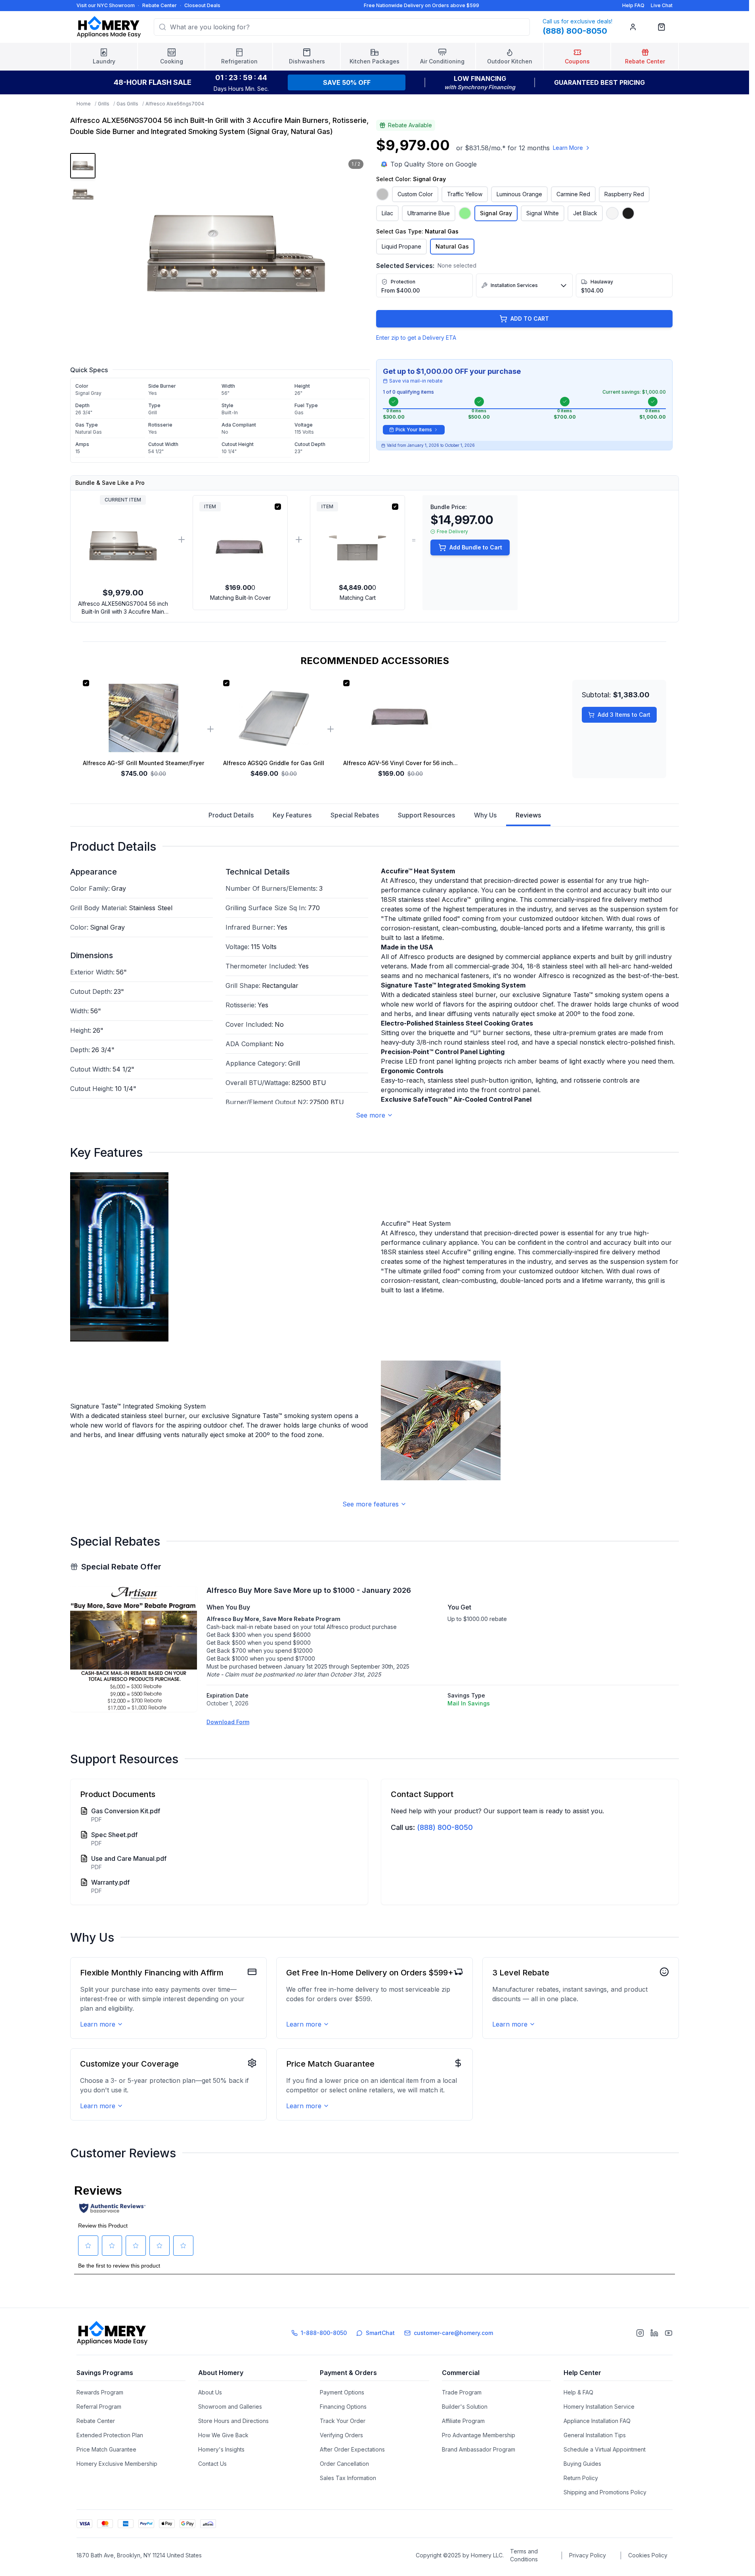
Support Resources (426, 815)
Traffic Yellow (465, 194)
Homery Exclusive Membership (117, 2464)
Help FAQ (633, 5)
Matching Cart (358, 598)
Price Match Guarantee (106, 2449)
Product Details (231, 815)
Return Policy (581, 2478)
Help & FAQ (578, 2392)
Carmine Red (573, 194)
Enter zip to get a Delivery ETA (416, 338)
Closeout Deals (202, 5)
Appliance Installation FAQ (597, 2421)
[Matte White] (612, 213)
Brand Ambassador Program (479, 2449)
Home (84, 104)
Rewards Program (100, 2392)
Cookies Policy (648, 2555)
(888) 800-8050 (445, 1827)
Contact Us (212, 2464)
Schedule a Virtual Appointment (605, 2449)
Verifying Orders (341, 2435)
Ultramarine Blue (429, 213)
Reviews (528, 815)
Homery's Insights (221, 2449)
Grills (104, 104)
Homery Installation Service (599, 2407)
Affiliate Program (463, 2421)
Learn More (568, 148)
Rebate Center (160, 5)
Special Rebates (355, 815)
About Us (210, 2392)
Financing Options (343, 2407)
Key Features (292, 815)
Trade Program (462, 2392)
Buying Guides (582, 2464)
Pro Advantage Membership (479, 2435)
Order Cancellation (344, 2464)
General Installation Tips (595, 2435)
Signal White (543, 213)
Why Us (485, 815)
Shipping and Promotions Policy (605, 2492)
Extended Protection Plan (110, 2435)
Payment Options (342, 2392)
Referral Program (99, 2407)
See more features (371, 1504)
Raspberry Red (624, 194)
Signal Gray (496, 213)
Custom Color (415, 194)
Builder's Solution (465, 2407)
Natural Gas (452, 246)
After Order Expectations (352, 2449)
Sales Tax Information (348, 2478)
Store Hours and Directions (233, 2421)
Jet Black (585, 213)
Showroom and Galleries (230, 2407)
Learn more (98, 2024)
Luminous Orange (519, 194)
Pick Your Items (414, 430)
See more (371, 1115)
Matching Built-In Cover (240, 598)
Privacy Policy (588, 2555)
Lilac (387, 213)
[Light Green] (465, 213)
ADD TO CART (530, 319)
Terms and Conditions (524, 2555)
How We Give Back (223, 2435)
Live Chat (662, 5)
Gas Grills (127, 104)
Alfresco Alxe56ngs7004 (175, 104)
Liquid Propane (401, 246)
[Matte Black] (628, 213)
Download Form (228, 1722)
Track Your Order (343, 2421)
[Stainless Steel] (382, 194)
